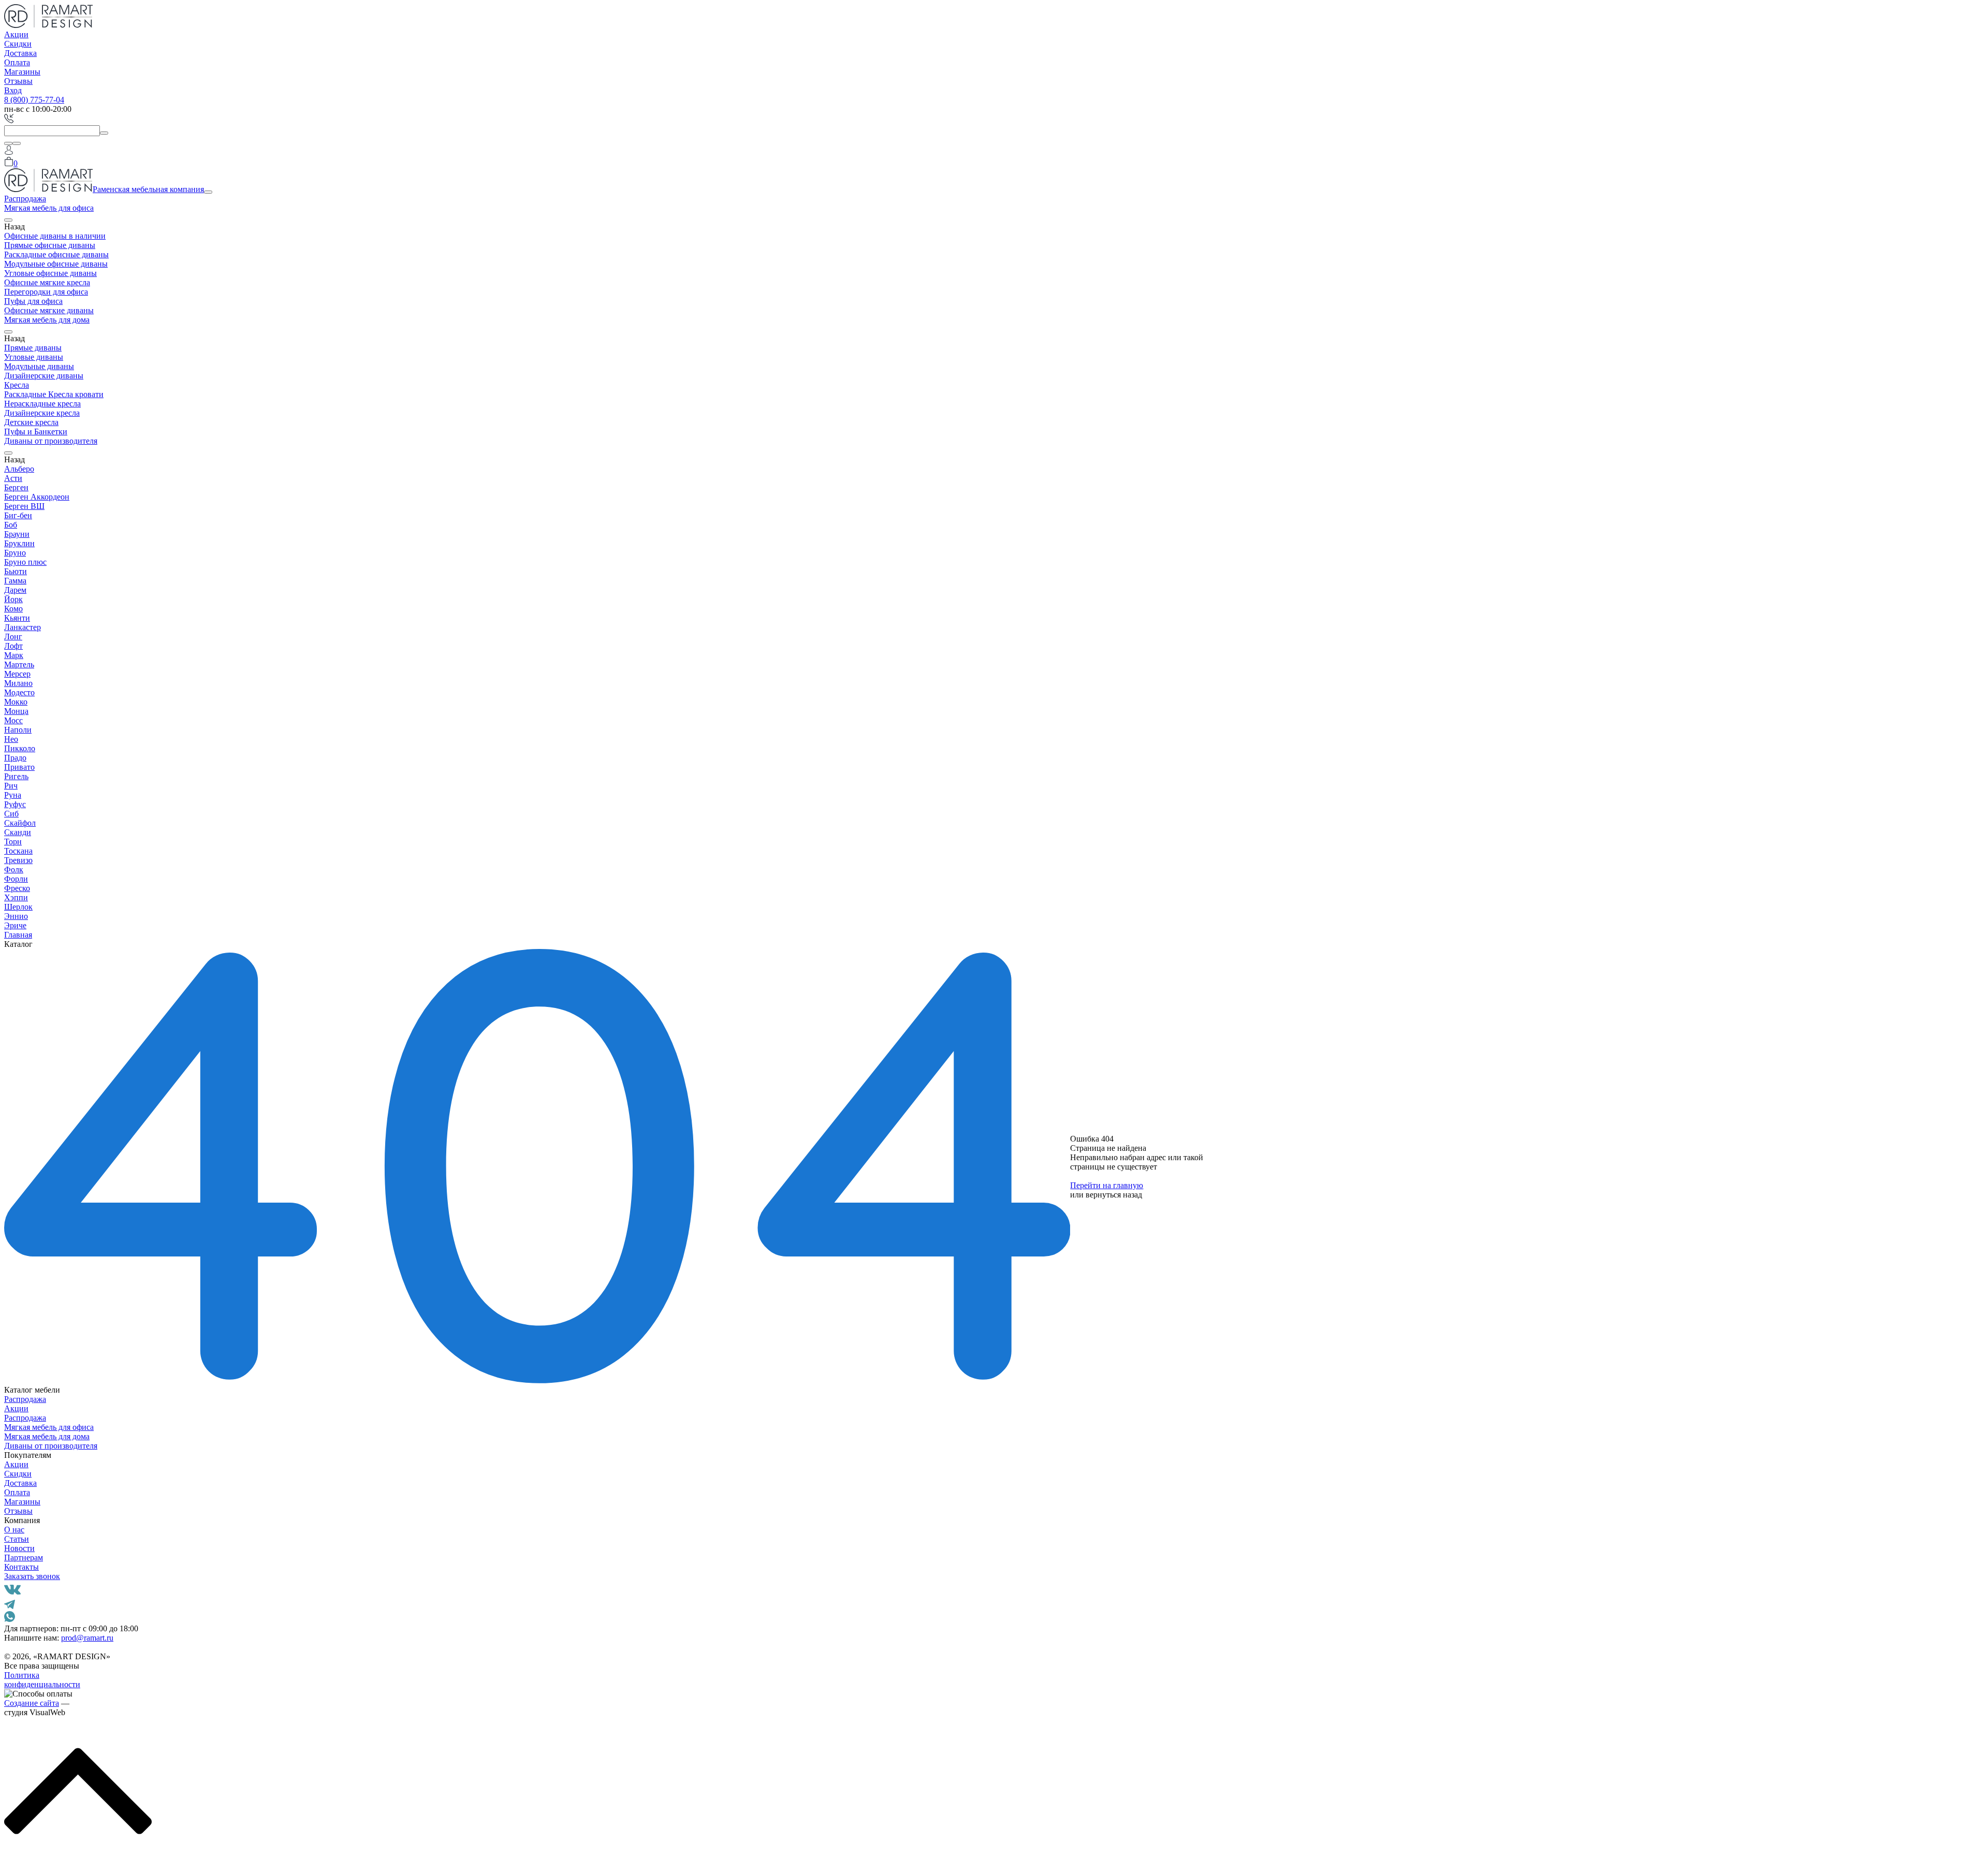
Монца (16, 711)
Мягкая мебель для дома (47, 320)
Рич (11, 786)
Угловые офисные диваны (50, 273)
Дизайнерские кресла (42, 413)
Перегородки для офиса (46, 292)
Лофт (13, 646)
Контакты (21, 1567)
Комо (13, 609)
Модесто (19, 692)
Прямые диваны (33, 348)
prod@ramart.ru (87, 1638)
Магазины (22, 72)
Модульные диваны (39, 366)
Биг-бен (18, 515)
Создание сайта (32, 1703)
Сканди (18, 832)
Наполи (18, 730)
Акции (16, 34)
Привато (19, 767)
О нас (14, 1530)
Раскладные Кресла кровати (54, 394)
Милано (18, 683)
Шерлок (18, 907)
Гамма (15, 581)
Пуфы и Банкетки (36, 432)
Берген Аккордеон (37, 497)
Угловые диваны (34, 357)
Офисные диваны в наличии (55, 236)
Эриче (15, 925)
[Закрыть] (17, 143)
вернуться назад (1114, 1195)
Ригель (16, 776)
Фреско (17, 888)
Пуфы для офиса (33, 301)
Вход (13, 90)
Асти (13, 478)
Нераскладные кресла (42, 404)
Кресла (17, 385)
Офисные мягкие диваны (49, 310)
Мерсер (17, 674)
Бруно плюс (25, 562)
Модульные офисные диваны (56, 264)
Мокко (16, 702)
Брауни (17, 534)
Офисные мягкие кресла (47, 282)
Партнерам (24, 1558)
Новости (19, 1548)
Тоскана (18, 851)
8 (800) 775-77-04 (34, 100)
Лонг (13, 637)
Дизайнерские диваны (44, 376)
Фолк (14, 869)
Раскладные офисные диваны (56, 254)
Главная (18, 935)
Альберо (19, 469)
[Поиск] (8, 143)
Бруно (15, 553)
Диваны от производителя (51, 441)
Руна (13, 795)
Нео (11, 739)
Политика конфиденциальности (42, 1680)
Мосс (13, 720)
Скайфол (20, 823)
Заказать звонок (32, 1576)
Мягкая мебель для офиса (49, 208)
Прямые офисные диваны (50, 245)
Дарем (15, 590)
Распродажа (25, 199)
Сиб (11, 814)
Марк (14, 655)
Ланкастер (23, 627)
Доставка (20, 53)
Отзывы (18, 81)
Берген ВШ (24, 506)
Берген (16, 487)
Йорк (13, 599)
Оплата (17, 62)
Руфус (15, 804)
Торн (13, 842)
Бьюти (16, 571)
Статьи (17, 1539)
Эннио (16, 916)
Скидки (18, 44)
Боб (11, 525)
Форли (16, 879)
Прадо (15, 758)
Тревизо (18, 860)
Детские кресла (31, 422)
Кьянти (17, 618)
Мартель (19, 664)
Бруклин (19, 543)
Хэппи (16, 897)
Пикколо (20, 748)
